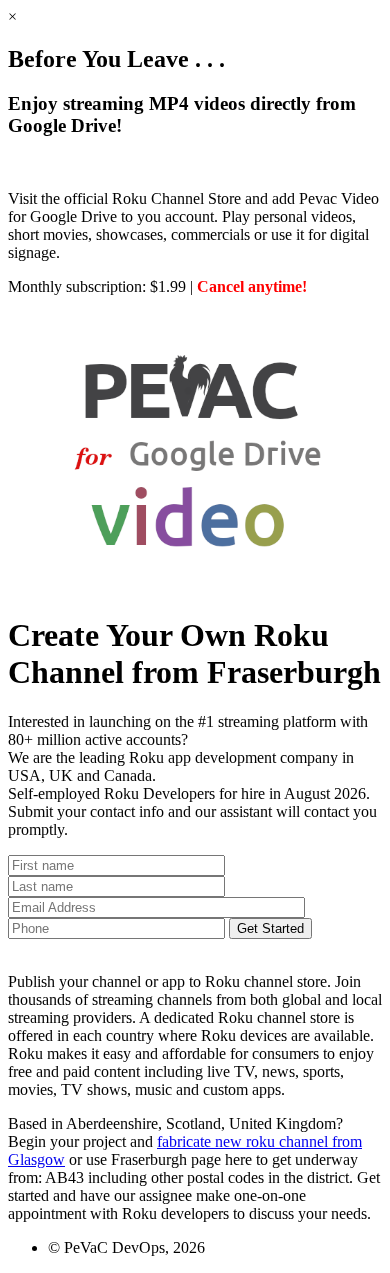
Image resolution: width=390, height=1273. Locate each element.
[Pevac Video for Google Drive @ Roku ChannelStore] (195, 586)
